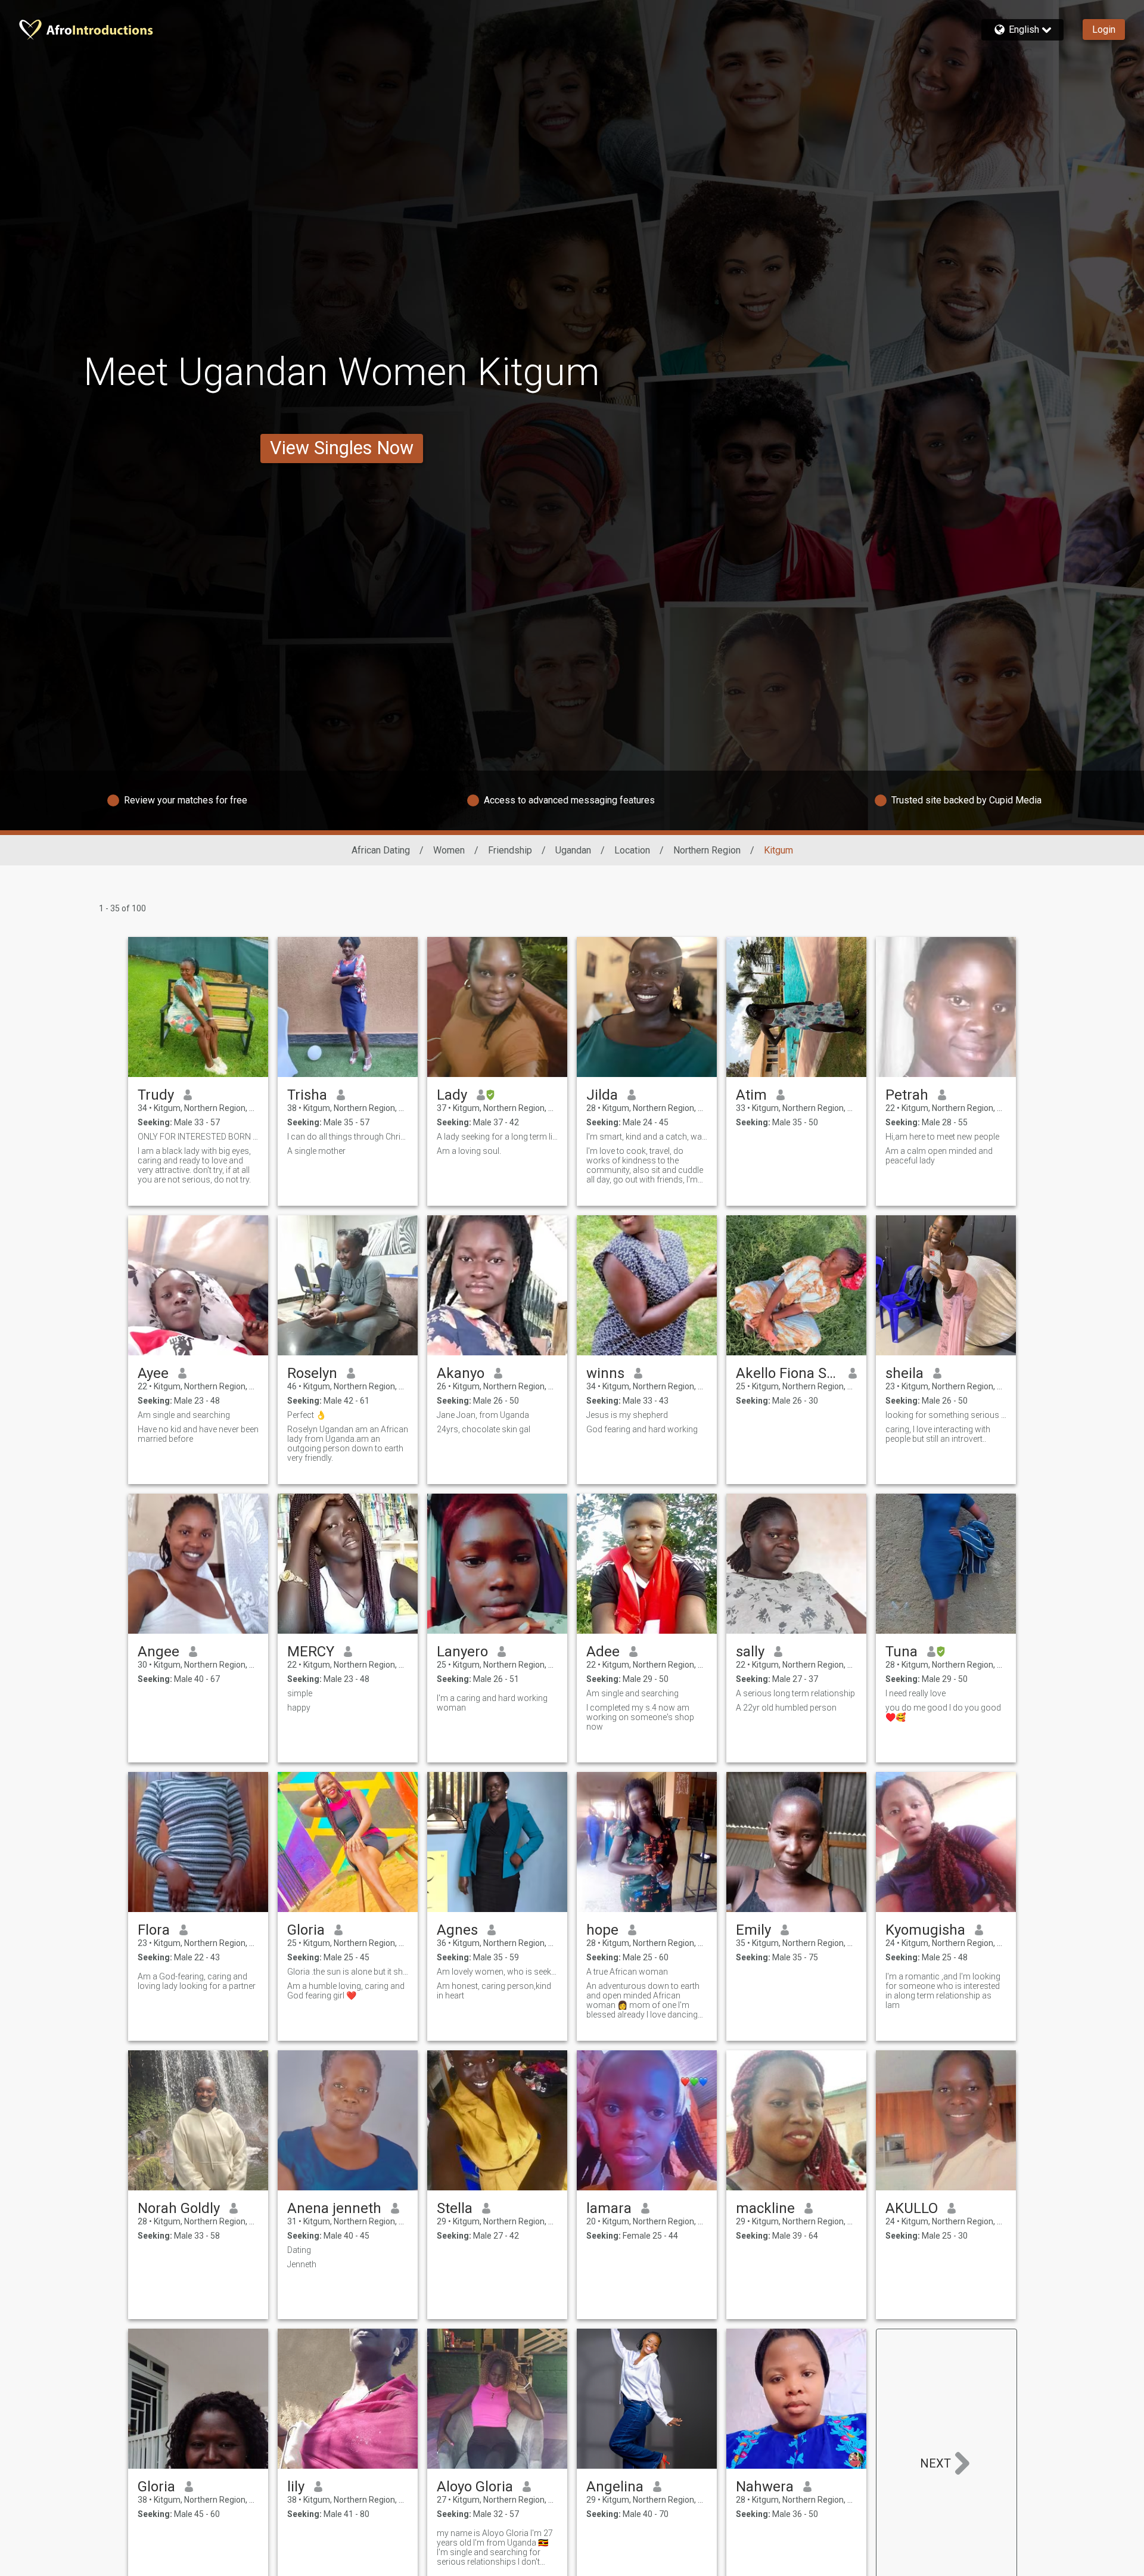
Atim (751, 1095)
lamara (609, 2208)
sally (750, 1652)
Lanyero (462, 1652)
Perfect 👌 (307, 1415)
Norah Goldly (179, 2208)
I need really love (915, 1693)
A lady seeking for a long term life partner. (497, 1137)
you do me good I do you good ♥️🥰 (943, 1712)
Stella (455, 2208)
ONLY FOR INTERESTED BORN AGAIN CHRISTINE (198, 1137)
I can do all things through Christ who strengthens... (348, 1137)
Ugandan (573, 850)
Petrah (907, 1095)
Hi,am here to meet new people (942, 1137)
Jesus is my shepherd (627, 1415)
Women (449, 850)
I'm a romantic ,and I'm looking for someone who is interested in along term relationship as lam (943, 1991)
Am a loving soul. (469, 1151)
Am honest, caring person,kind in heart (494, 1991)
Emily (753, 1930)
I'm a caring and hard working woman (492, 1703)
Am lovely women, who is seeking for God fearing (497, 1972)
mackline (765, 2208)
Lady (452, 1095)
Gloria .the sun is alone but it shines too (348, 1972)
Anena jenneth (334, 2208)
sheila (904, 1373)
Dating (299, 2250)
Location (632, 850)
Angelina (615, 2487)
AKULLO (912, 2208)
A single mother (316, 1151)
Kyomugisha (925, 1930)
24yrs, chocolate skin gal (484, 1429)
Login (1104, 30)
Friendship (510, 850)
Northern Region (707, 850)
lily (296, 2487)
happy (299, 1708)
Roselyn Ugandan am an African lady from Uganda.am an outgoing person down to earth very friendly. (348, 1444)
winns (605, 1373)
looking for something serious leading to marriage (946, 1415)
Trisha (307, 1095)
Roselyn (312, 1373)
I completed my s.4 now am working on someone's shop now (640, 1717)
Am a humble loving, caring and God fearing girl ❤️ (346, 1991)
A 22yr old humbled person (786, 1708)
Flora (154, 1930)
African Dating (381, 850)
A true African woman (627, 1972)
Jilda (602, 1095)
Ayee (153, 1373)
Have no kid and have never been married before (198, 1434)
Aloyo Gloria (475, 2487)
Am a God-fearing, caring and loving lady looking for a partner (197, 1981)
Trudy (156, 1095)
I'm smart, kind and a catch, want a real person (647, 1137)
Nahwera (765, 2487)
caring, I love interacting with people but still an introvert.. (938, 1434)
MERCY (311, 1652)
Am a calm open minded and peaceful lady (939, 1156)
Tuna (901, 1652)
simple (300, 1693)
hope (602, 1930)
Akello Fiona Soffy (787, 1373)
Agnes (457, 1930)
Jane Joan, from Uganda (483, 1415)
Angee (158, 1652)
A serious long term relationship (795, 1693)
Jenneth (302, 2264)
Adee (603, 1652)
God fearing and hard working (642, 1429)
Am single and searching (184, 1415)
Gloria (306, 1930)
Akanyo (461, 1373)
